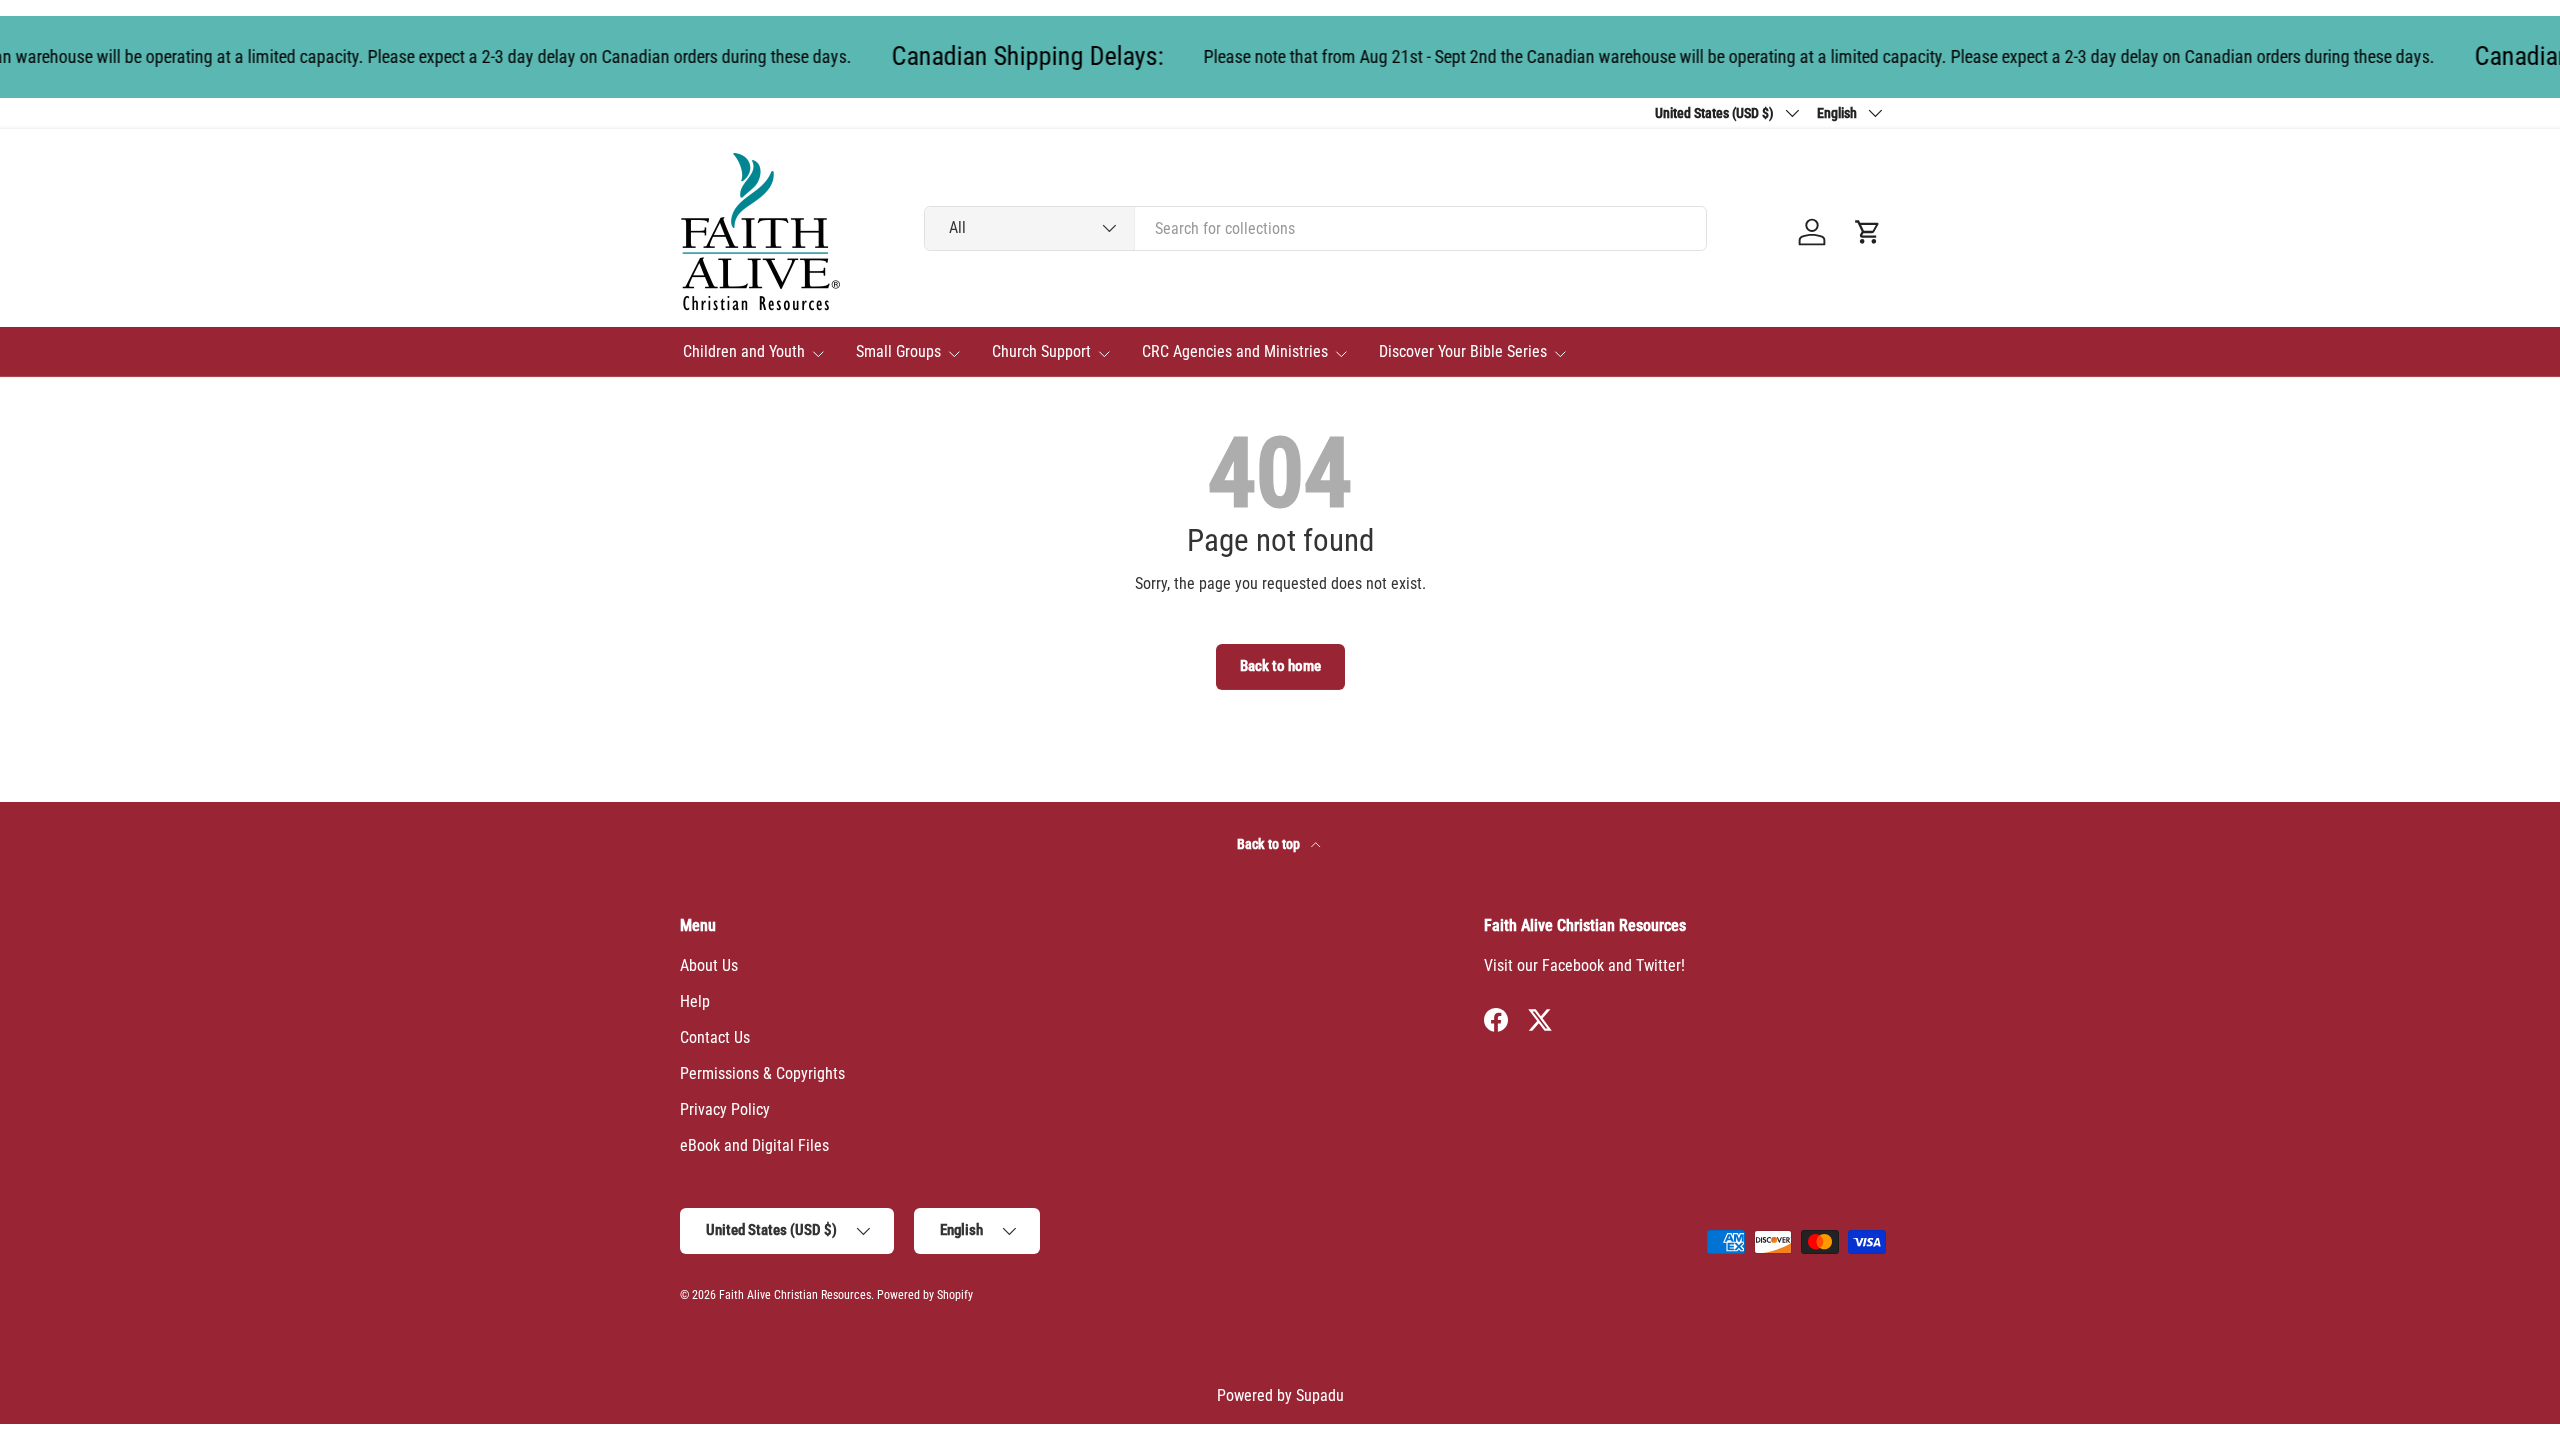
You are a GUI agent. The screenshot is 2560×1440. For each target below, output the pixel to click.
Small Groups (898, 351)
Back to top (1270, 844)
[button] (1868, 232)
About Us (709, 965)
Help (695, 1001)
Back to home (1280, 666)
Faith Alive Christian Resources (795, 1295)
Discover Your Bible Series (1463, 351)
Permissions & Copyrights (762, 1073)
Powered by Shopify (925, 1295)
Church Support (1041, 351)
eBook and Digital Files (754, 1145)
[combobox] (1315, 228)
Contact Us (715, 1037)
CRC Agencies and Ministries (1235, 351)
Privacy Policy (725, 1109)
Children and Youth (744, 351)
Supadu (1320, 1395)
